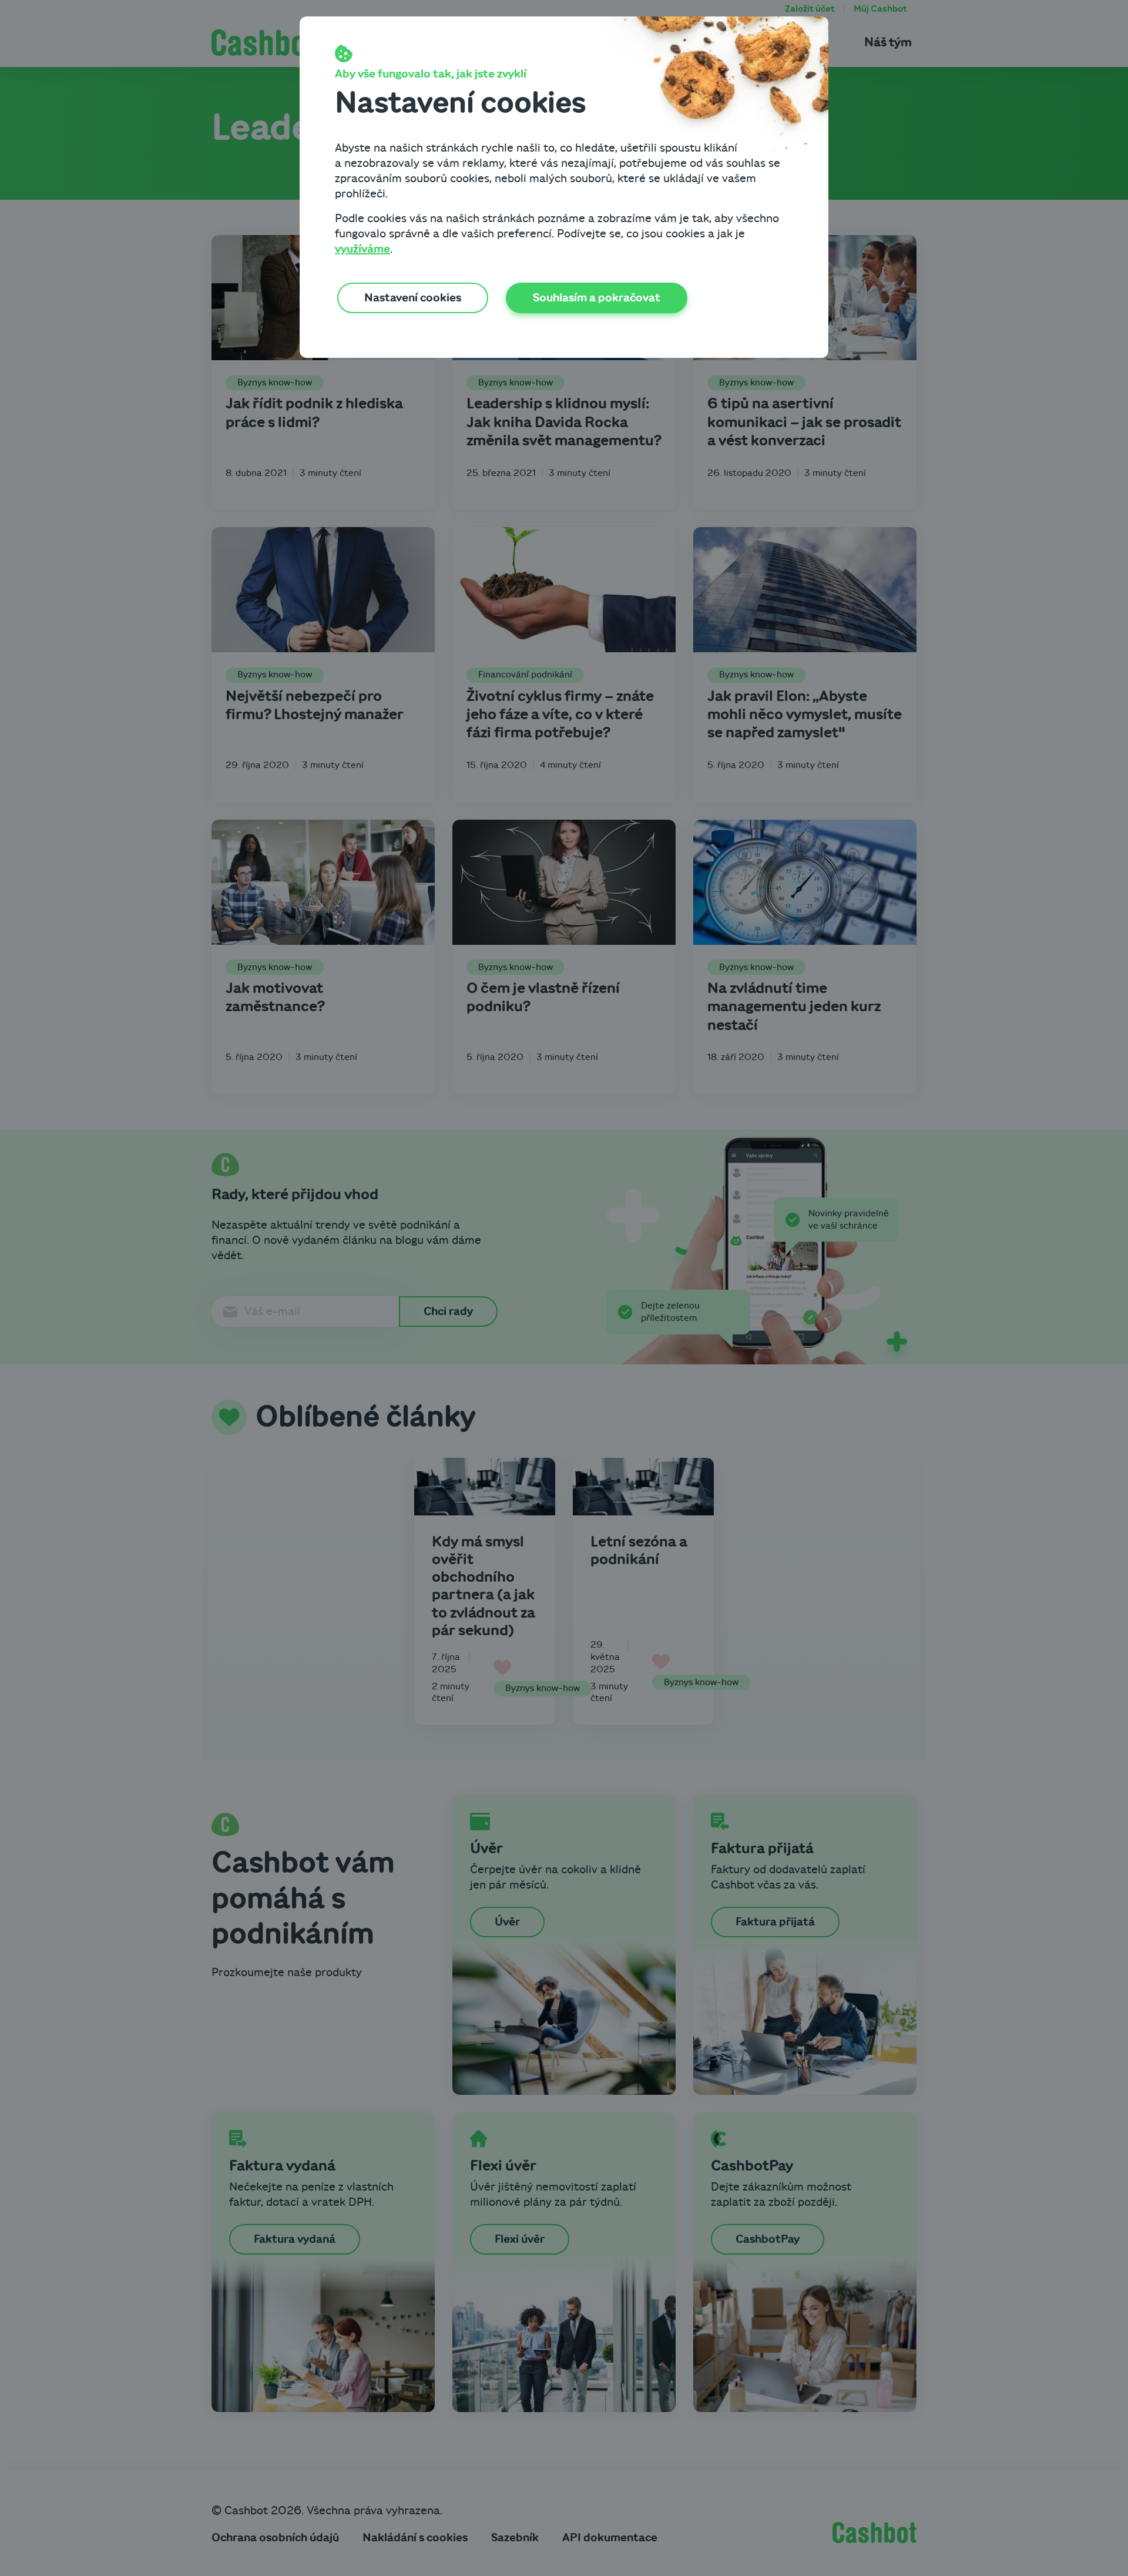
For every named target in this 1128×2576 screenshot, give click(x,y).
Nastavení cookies (413, 298)
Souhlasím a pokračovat (597, 298)
